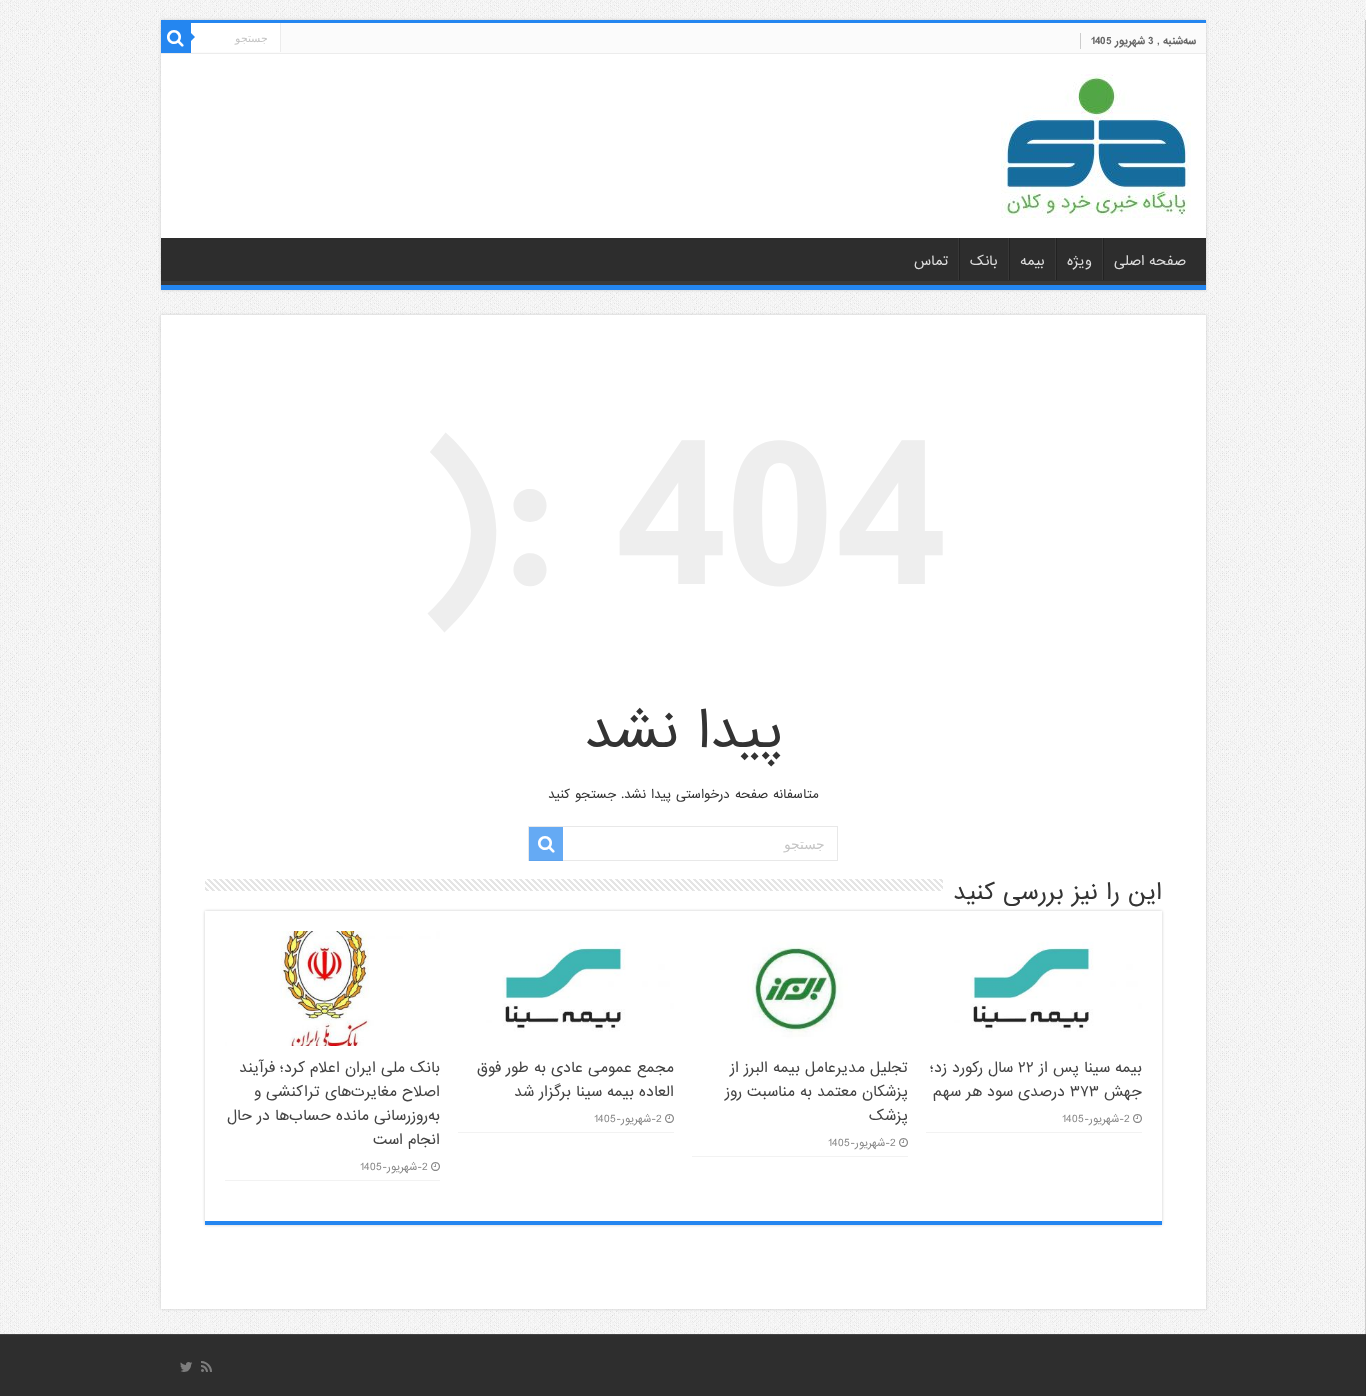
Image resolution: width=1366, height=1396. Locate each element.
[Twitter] (186, 1367)
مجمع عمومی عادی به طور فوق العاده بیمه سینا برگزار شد (575, 1080)
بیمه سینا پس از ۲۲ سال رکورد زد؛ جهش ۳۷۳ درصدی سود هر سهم (1036, 1080)
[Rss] (206, 1367)
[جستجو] (176, 38)
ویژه (1079, 261)
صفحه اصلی (1150, 261)
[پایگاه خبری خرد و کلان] (1096, 142)
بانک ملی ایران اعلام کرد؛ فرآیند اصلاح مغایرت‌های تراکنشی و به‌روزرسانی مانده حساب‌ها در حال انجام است (333, 1104)
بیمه (1032, 261)
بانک (984, 261)
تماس (931, 261)
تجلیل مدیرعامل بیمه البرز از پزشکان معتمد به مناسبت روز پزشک (816, 1092)
